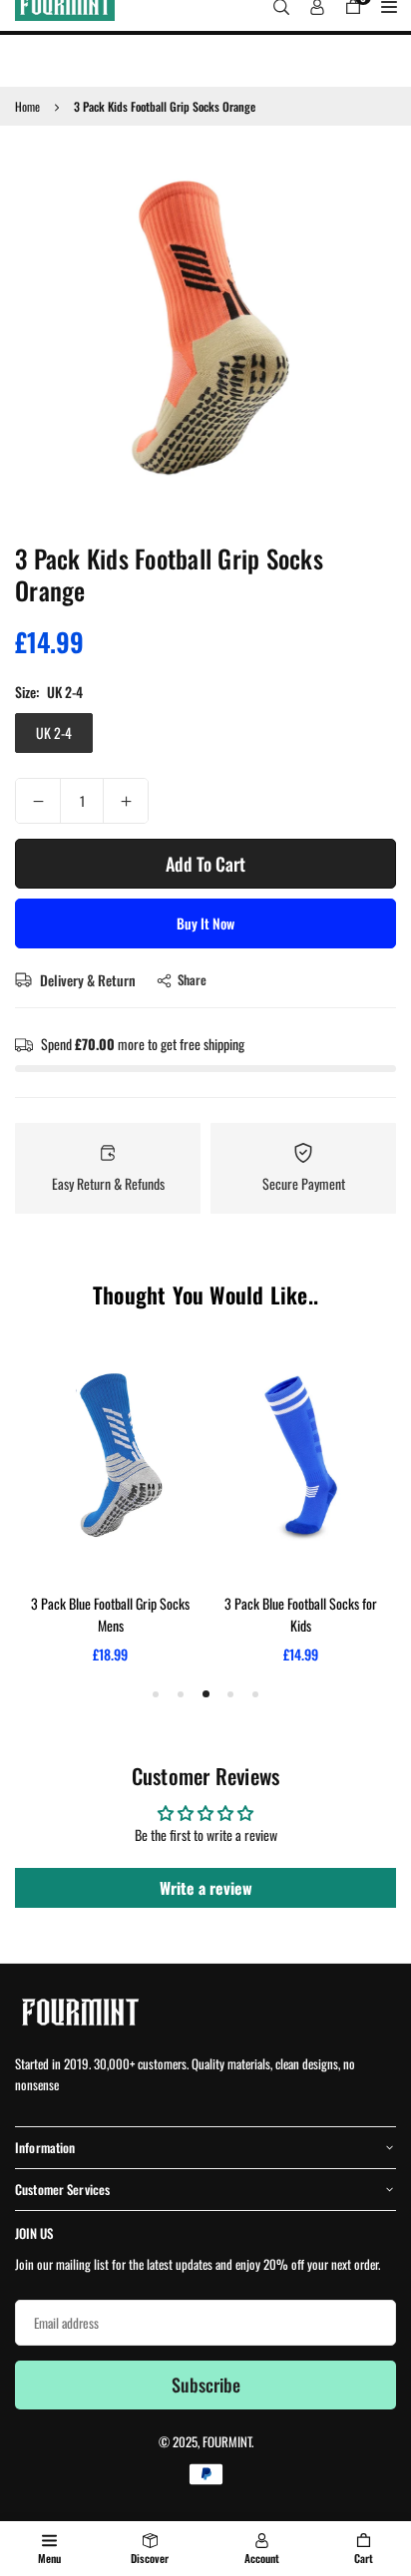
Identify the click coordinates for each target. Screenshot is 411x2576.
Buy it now (205, 923)
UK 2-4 (54, 733)
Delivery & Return (86, 980)
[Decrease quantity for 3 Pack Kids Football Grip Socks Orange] (38, 801)
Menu (49, 2558)
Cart (364, 2558)
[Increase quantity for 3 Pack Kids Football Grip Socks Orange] (126, 801)
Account (262, 2558)
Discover (150, 2558)
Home (27, 106)
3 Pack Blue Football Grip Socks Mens (110, 1614)
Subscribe (206, 2385)
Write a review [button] (206, 1888)
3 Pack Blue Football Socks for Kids (301, 1614)
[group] (205, 331)
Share (192, 979)
